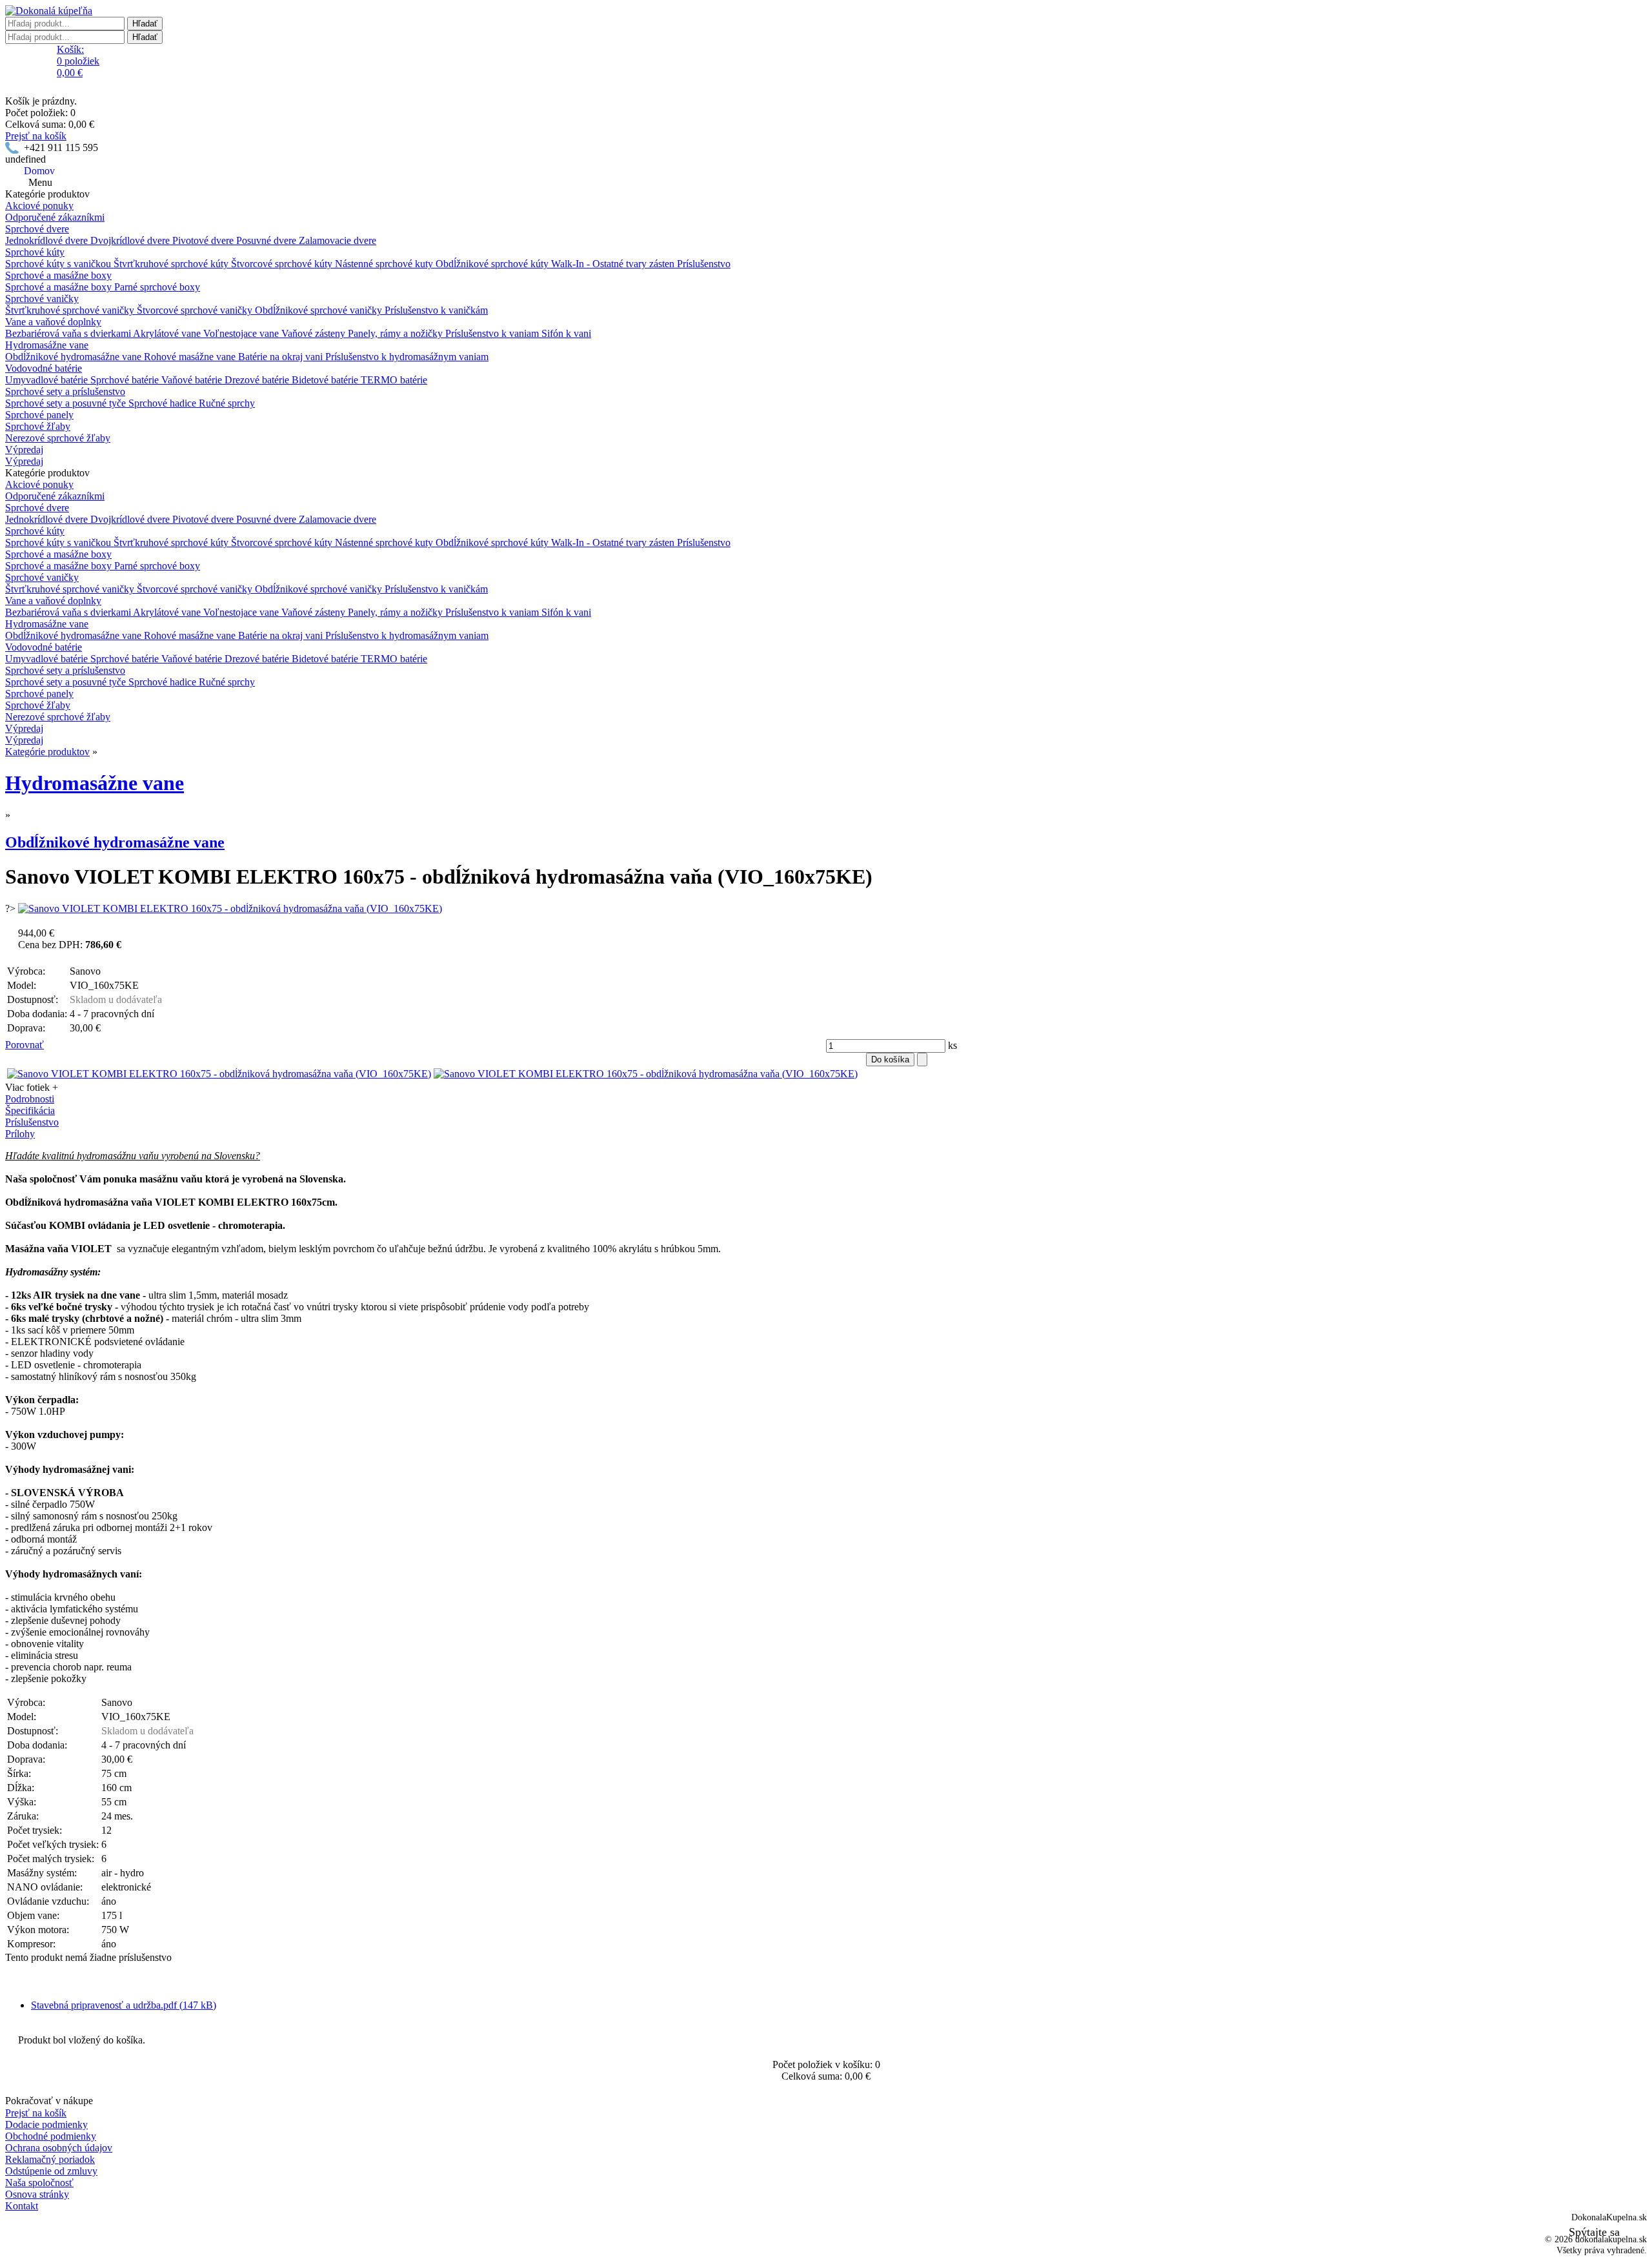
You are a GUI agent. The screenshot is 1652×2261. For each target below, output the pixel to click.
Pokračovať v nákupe (49, 2101)
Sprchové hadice (164, 403)
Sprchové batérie (126, 380)
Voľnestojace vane (242, 333)
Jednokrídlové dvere (48, 240)
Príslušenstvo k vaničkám (436, 310)
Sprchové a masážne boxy (58, 275)
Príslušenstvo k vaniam (493, 333)
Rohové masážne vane (191, 357)
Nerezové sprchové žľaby (58, 438)
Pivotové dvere (204, 240)
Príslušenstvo (704, 264)
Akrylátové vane (168, 333)
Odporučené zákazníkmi (55, 217)
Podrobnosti (30, 1099)
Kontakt (22, 2206)
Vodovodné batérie (44, 368)
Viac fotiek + (32, 1087)
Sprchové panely (39, 415)
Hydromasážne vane (47, 345)
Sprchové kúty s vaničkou (59, 264)
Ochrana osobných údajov (59, 2148)
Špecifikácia (30, 1110)
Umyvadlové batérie (48, 380)
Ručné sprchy (227, 403)
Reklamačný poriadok (50, 2159)
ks (951, 1045)
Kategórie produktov (47, 752)
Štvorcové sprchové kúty (283, 264)
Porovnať (25, 1045)
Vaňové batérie (193, 380)
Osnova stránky (37, 2194)
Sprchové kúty (35, 252)
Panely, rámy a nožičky (397, 333)
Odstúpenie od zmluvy (51, 2171)
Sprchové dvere (37, 229)
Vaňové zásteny (315, 333)
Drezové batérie (258, 380)
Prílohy (20, 1134)
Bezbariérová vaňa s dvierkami (69, 333)
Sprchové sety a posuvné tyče (67, 403)
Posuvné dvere (267, 240)
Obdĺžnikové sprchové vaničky (320, 310)
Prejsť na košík (36, 136)
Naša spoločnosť (39, 2183)
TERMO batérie (394, 380)
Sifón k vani (566, 333)
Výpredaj (24, 450)
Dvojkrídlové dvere (131, 240)
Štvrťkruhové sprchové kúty (172, 264)
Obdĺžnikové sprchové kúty (493, 264)
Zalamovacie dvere (337, 240)
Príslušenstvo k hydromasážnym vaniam (407, 357)
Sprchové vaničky (42, 299)
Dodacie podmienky (46, 2124)
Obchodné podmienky (51, 2136)
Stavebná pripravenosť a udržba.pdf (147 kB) (124, 2005)
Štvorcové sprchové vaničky (196, 310)
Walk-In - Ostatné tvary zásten (614, 264)
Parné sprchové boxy (157, 287)
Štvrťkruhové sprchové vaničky (71, 310)
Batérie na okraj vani (282, 357)
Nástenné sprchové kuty (385, 264)
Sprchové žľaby (38, 426)
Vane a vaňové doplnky (53, 322)
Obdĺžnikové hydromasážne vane (75, 357)
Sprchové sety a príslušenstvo (65, 391)
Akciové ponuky (39, 206)
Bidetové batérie (326, 380)
